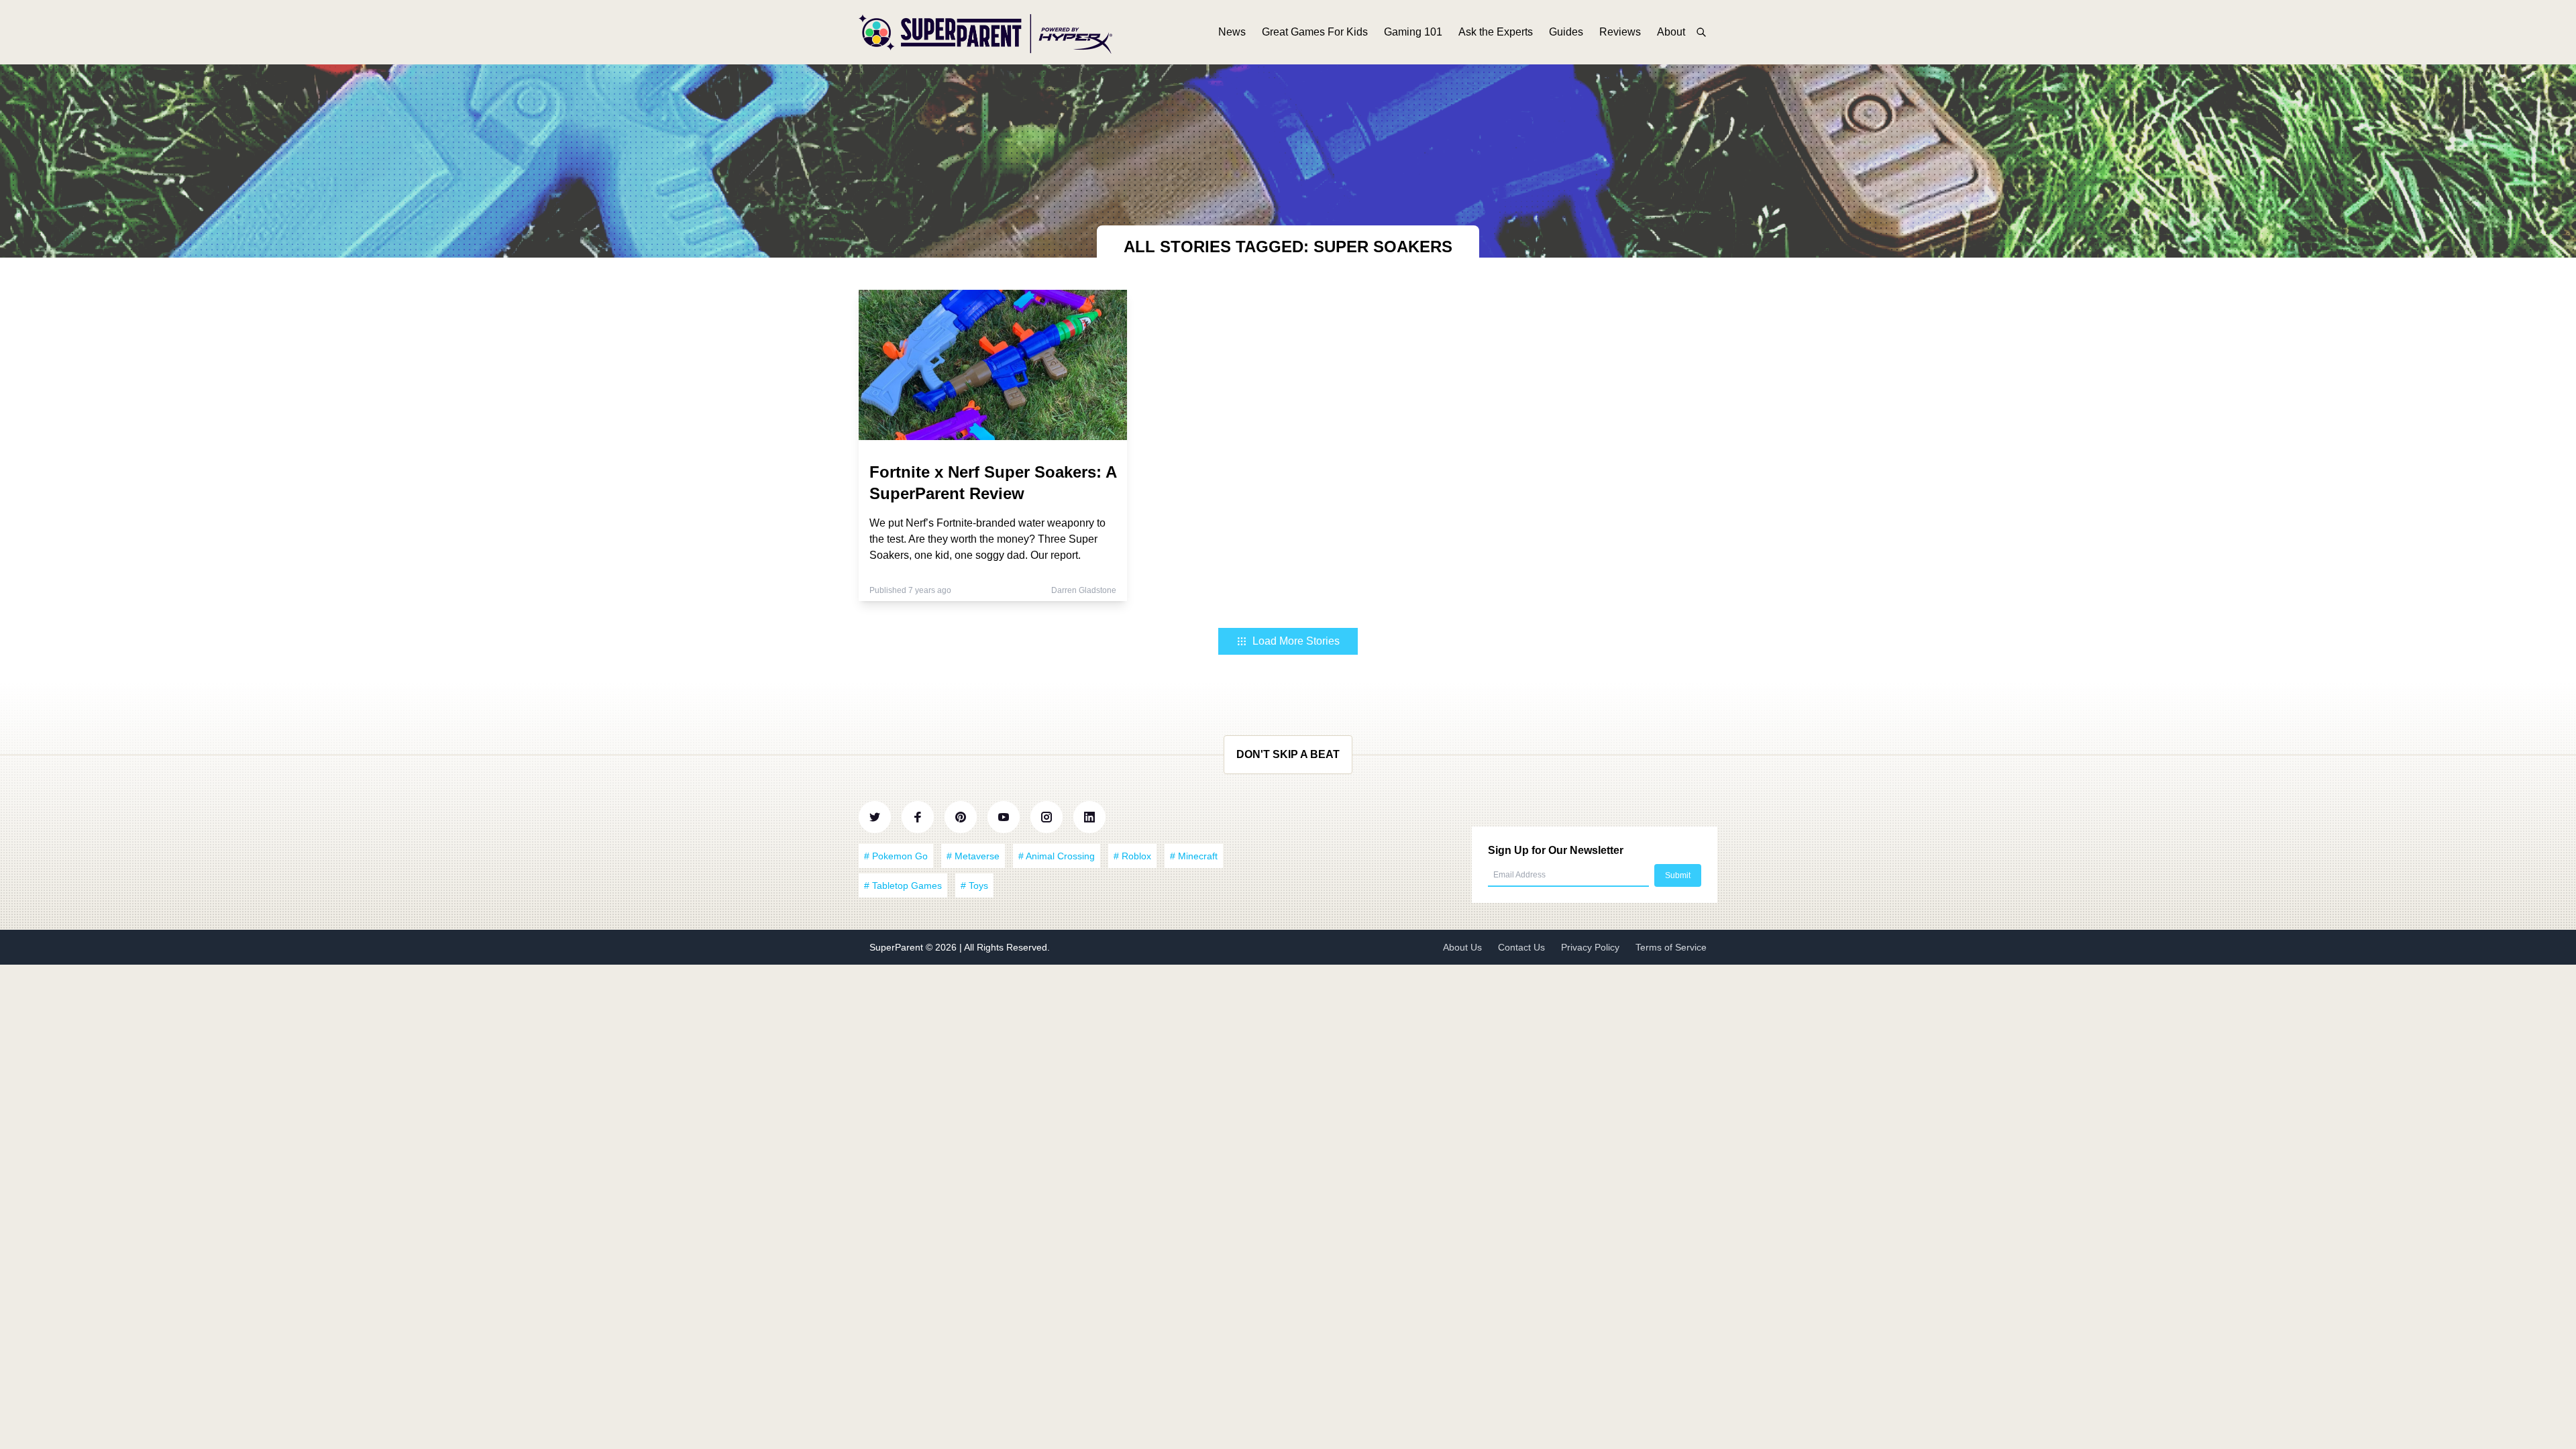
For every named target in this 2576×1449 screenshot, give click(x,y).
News (1232, 32)
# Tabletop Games (903, 885)
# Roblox (1132, 856)
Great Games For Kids (1315, 32)
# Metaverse (973, 856)
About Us (1462, 947)
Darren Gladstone (1084, 590)
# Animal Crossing (1057, 856)
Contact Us (1521, 947)
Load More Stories (1296, 641)
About (1671, 32)
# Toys (974, 885)
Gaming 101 (1413, 32)
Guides (1566, 32)
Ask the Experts (1496, 32)
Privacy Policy (1590, 947)
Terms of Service (1671, 947)
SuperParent (898, 947)
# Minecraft (1194, 856)
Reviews (1620, 32)
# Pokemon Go (896, 856)
